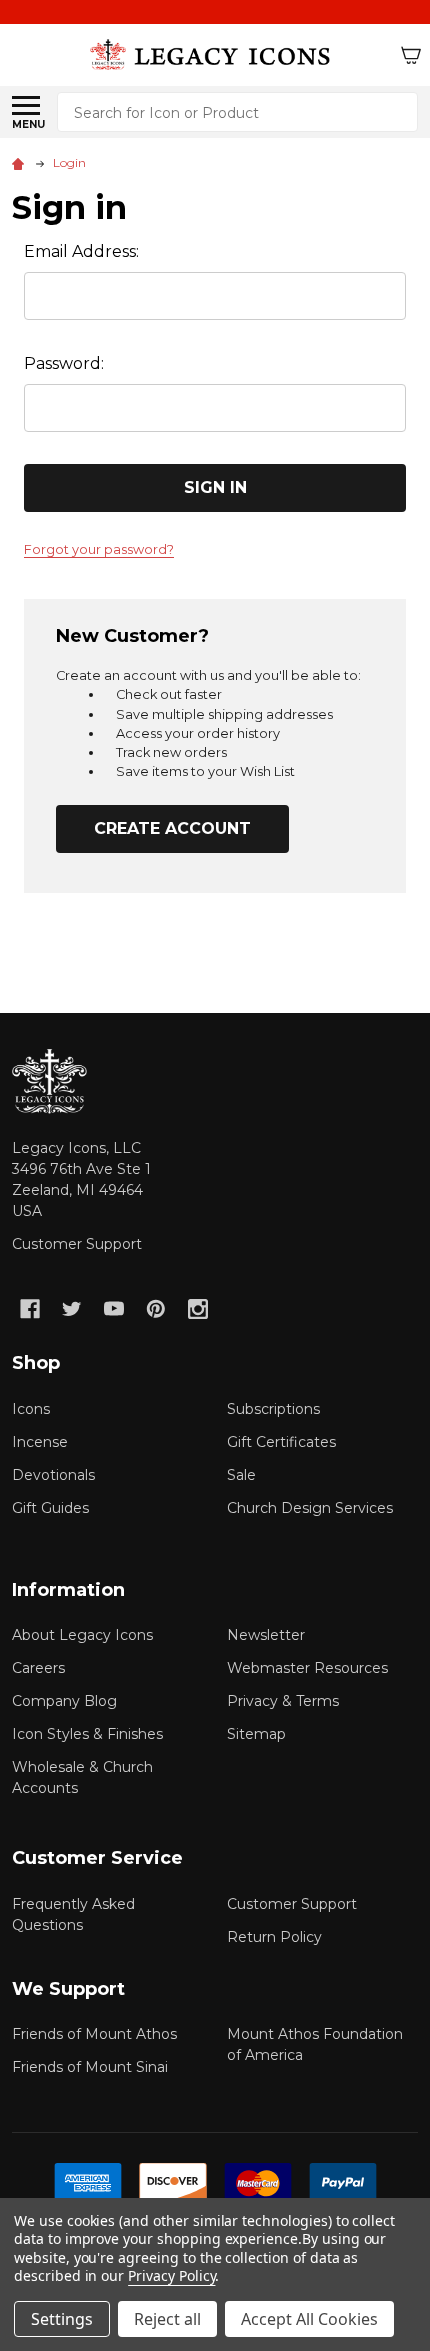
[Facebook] (30, 1309)
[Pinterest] (156, 1309)
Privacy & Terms (283, 1701)
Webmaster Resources (307, 1668)
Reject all (167, 2319)
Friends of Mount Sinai (90, 2067)
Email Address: (81, 251)
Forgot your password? (99, 549)
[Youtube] (114, 1309)
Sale (241, 1475)
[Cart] (411, 55)
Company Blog (64, 1701)
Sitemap (256, 1734)
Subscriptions (273, 1409)
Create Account (172, 828)
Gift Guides (50, 1508)
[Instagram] (198, 1309)
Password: (64, 363)
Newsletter (266, 1635)
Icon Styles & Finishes (87, 1734)
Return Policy (274, 1937)
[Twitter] (72, 1309)
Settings (62, 2319)
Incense (40, 1442)
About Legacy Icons (82, 1635)
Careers (38, 1668)
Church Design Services (310, 1508)
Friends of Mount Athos (94, 2034)
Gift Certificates (281, 1442)
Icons (31, 1409)
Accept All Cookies (309, 2319)
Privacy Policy (171, 2275)
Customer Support (77, 1244)
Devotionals (53, 1475)
